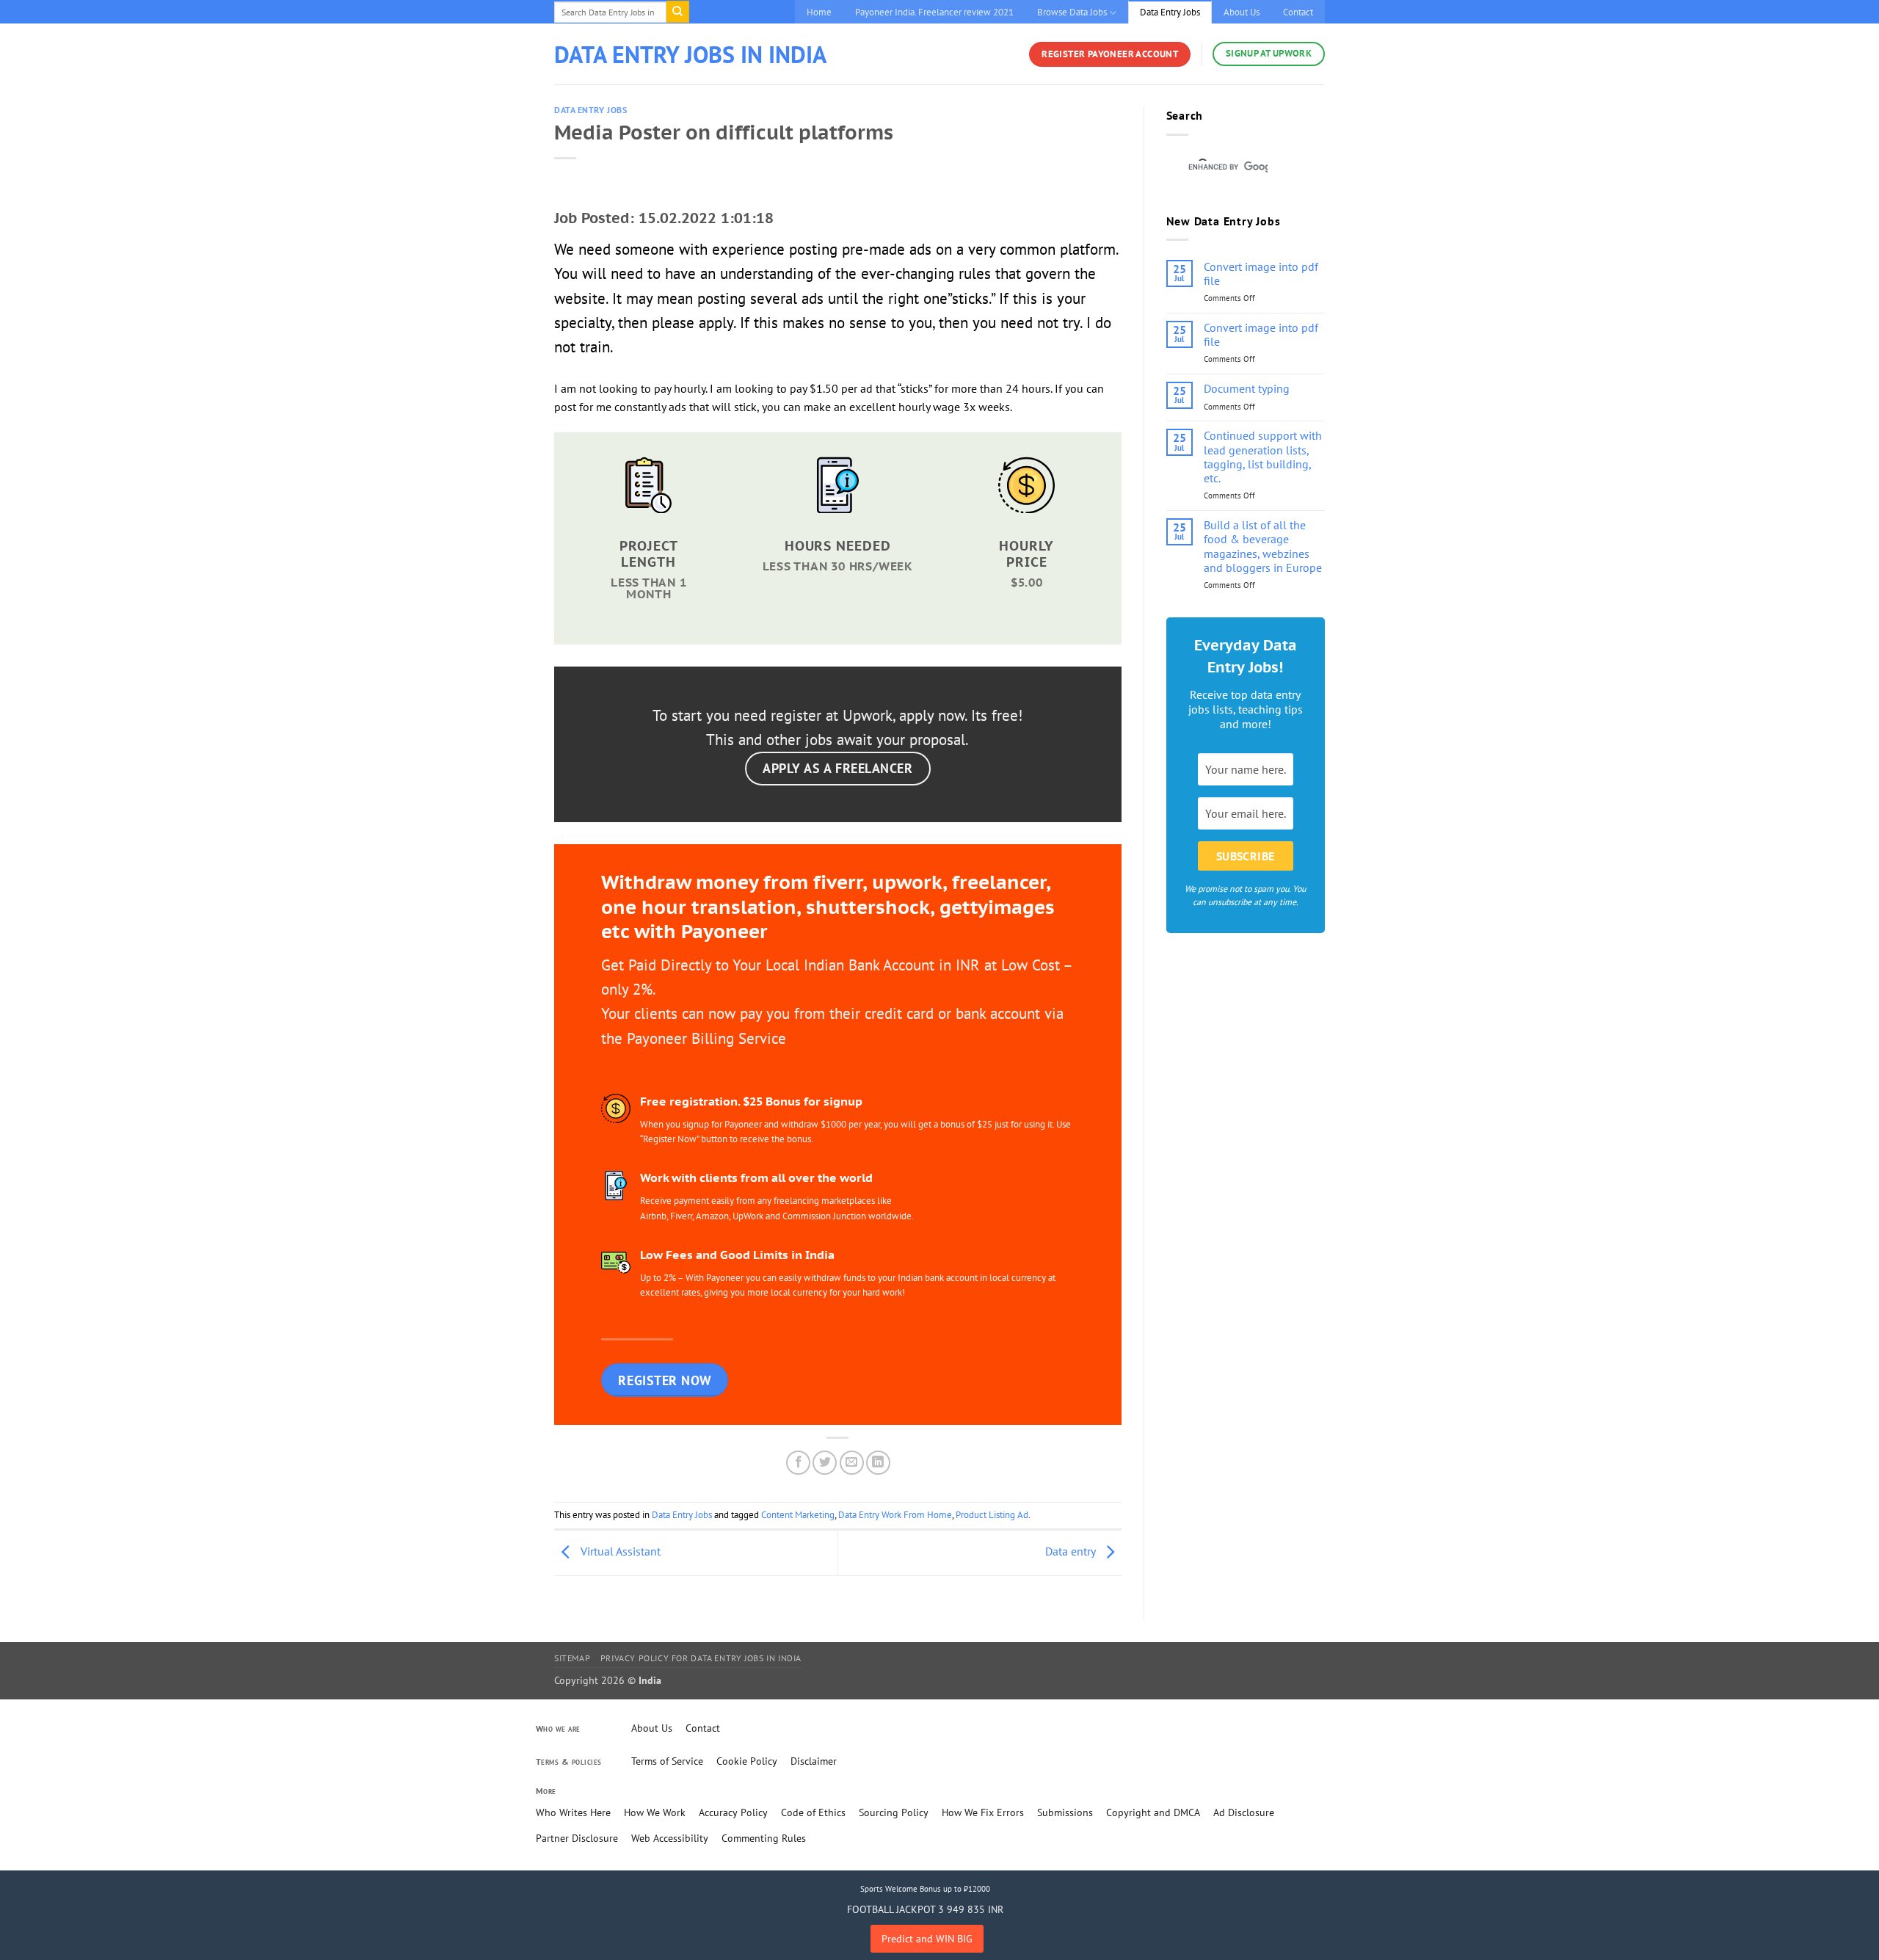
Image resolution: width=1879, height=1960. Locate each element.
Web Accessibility (670, 1838)
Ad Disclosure (1244, 1812)
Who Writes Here (573, 1812)
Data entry (1072, 1551)
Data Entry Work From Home (895, 1515)
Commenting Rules (764, 1838)
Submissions (1065, 1812)
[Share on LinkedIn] (878, 1463)
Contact (1298, 12)
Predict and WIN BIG (927, 1939)
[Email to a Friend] (852, 1463)
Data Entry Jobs (1170, 12)
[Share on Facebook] (798, 1463)
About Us (1242, 12)
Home (819, 12)
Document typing (1247, 389)
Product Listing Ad (992, 1515)
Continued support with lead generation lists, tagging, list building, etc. (1263, 457)
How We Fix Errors (983, 1812)
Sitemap (572, 1658)
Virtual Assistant (619, 1551)
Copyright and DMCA (1153, 1812)
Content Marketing (798, 1515)
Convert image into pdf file (1261, 274)
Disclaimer (814, 1761)
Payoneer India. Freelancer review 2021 (934, 12)
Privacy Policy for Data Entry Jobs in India (701, 1658)
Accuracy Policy (733, 1812)
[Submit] (677, 12)
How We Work (655, 1812)
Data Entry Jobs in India (690, 54)
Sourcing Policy (894, 1812)
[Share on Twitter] (825, 1463)
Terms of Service (667, 1761)
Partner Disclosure (577, 1838)
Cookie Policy (747, 1761)
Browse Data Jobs (1072, 12)
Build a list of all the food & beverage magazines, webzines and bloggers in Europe (1263, 547)
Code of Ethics (813, 1812)
